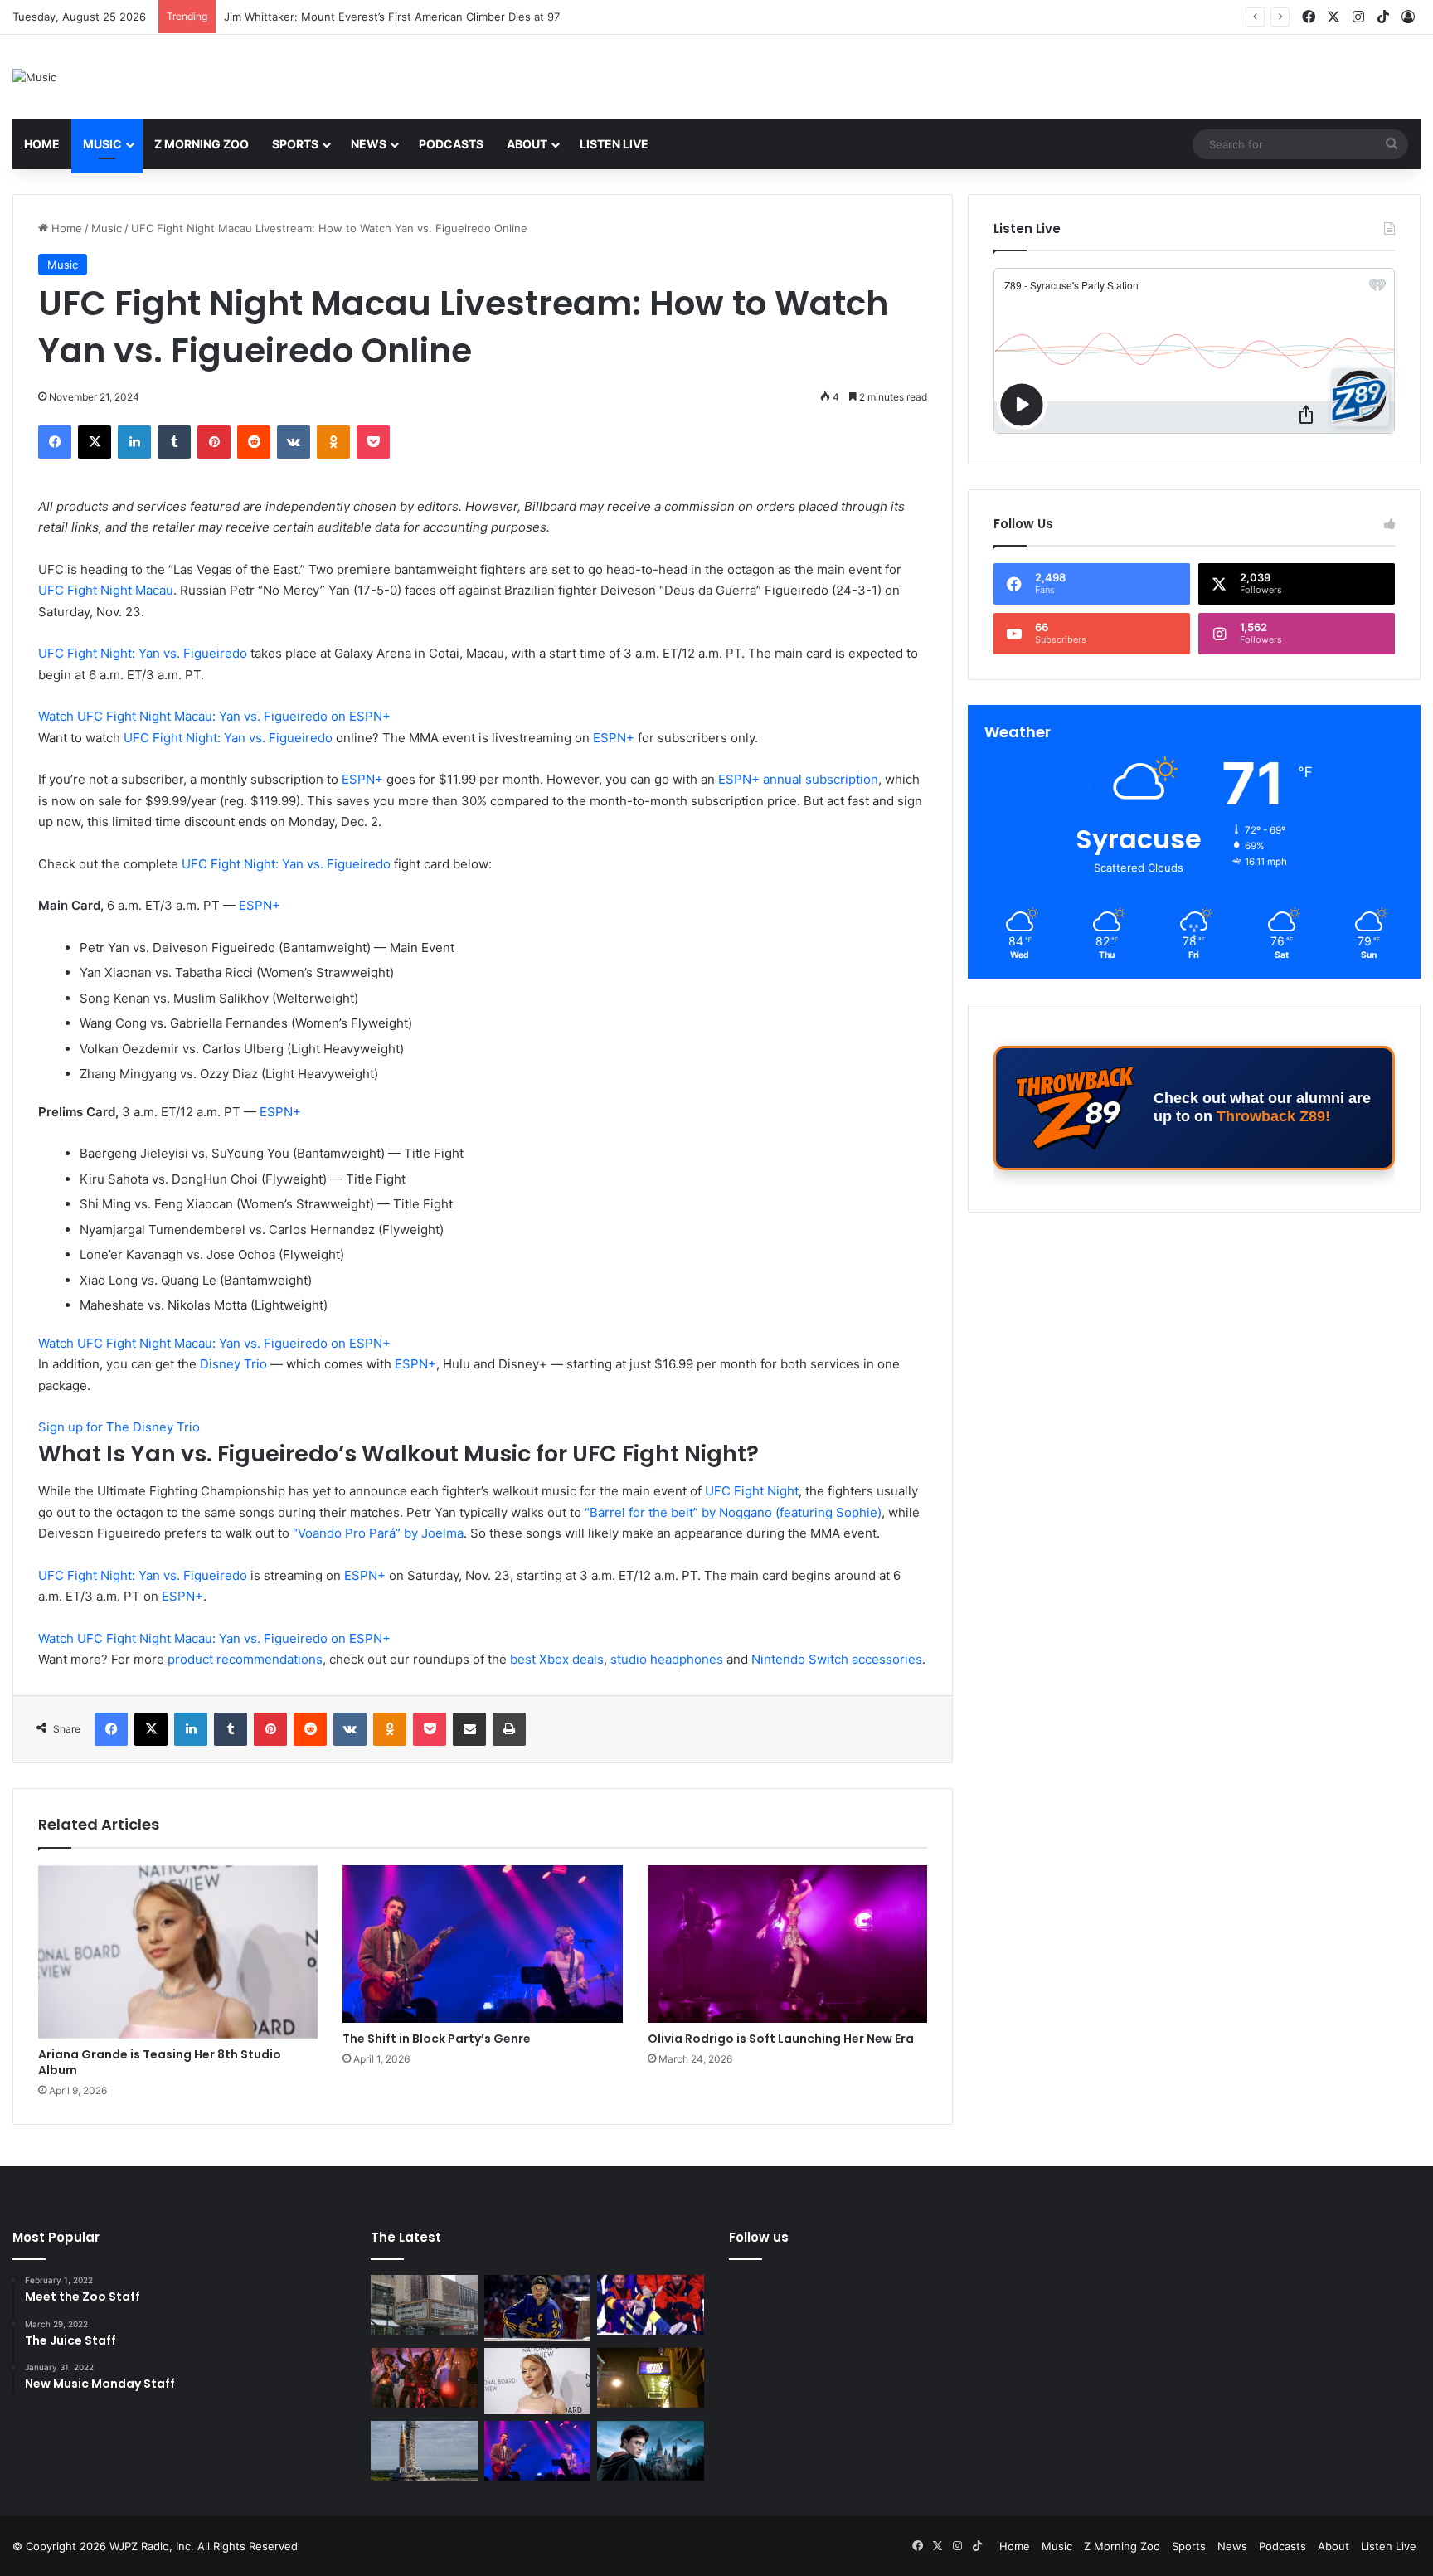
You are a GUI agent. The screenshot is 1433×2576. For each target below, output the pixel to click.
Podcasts (451, 144)
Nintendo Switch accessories (837, 1659)
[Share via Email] (469, 1729)
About (527, 144)
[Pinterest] (214, 442)
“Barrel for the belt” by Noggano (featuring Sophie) (733, 1512)
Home (42, 144)
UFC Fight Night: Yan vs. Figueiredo (143, 653)
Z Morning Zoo (202, 144)
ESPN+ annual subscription (798, 779)
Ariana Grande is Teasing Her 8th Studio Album (160, 2062)
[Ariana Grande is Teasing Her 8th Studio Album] (178, 1952)
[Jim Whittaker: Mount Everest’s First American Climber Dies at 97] (651, 2305)
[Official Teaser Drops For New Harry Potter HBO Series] (651, 2451)
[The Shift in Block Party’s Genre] (482, 1944)
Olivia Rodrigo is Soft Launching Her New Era (781, 2039)
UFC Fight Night (752, 1491)
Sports (295, 144)
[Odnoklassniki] (333, 442)
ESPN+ (614, 738)
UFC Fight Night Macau (106, 590)
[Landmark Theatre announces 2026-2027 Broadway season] (424, 2305)
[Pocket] (373, 442)
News (369, 144)
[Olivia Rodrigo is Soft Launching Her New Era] (787, 1944)
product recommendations (245, 1659)
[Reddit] (254, 442)
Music (102, 144)
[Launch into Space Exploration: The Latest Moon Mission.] (424, 2451)
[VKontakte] (294, 442)
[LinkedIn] (134, 442)
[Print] (509, 1729)
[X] (95, 442)
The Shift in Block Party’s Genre (437, 2039)
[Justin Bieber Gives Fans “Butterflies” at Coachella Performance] (538, 2308)
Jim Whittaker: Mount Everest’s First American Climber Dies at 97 (392, 17)
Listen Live (614, 144)
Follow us (759, 2237)
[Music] (34, 77)
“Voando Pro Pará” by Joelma (378, 1533)
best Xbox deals (557, 1659)
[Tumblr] (174, 442)
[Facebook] (55, 442)
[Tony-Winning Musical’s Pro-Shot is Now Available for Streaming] (651, 2378)
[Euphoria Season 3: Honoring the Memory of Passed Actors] (424, 2378)
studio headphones (668, 1659)
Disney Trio (233, 1364)
